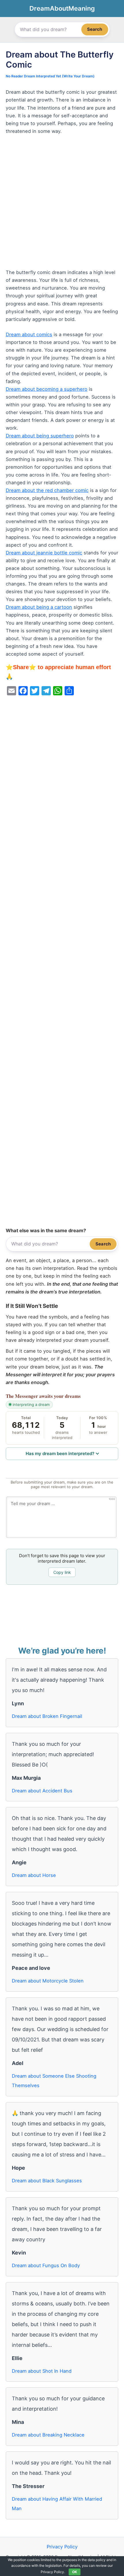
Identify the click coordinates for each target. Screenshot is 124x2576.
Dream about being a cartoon (39, 607)
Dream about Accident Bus (42, 1791)
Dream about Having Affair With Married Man (57, 2504)
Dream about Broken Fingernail (47, 1716)
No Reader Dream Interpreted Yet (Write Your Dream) (50, 76)
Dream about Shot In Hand (42, 2371)
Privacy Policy (62, 2547)
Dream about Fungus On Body (46, 2265)
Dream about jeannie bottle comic (44, 553)
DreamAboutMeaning (62, 8)
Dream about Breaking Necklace (48, 2435)
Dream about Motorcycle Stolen (48, 1981)
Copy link (62, 1572)
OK (75, 2572)
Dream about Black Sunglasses (47, 2181)
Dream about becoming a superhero (47, 389)
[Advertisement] (62, 204)
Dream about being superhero (40, 436)
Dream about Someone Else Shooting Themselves (54, 2081)
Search (95, 29)
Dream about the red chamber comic (47, 490)
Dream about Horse (34, 1875)
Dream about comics (29, 334)
